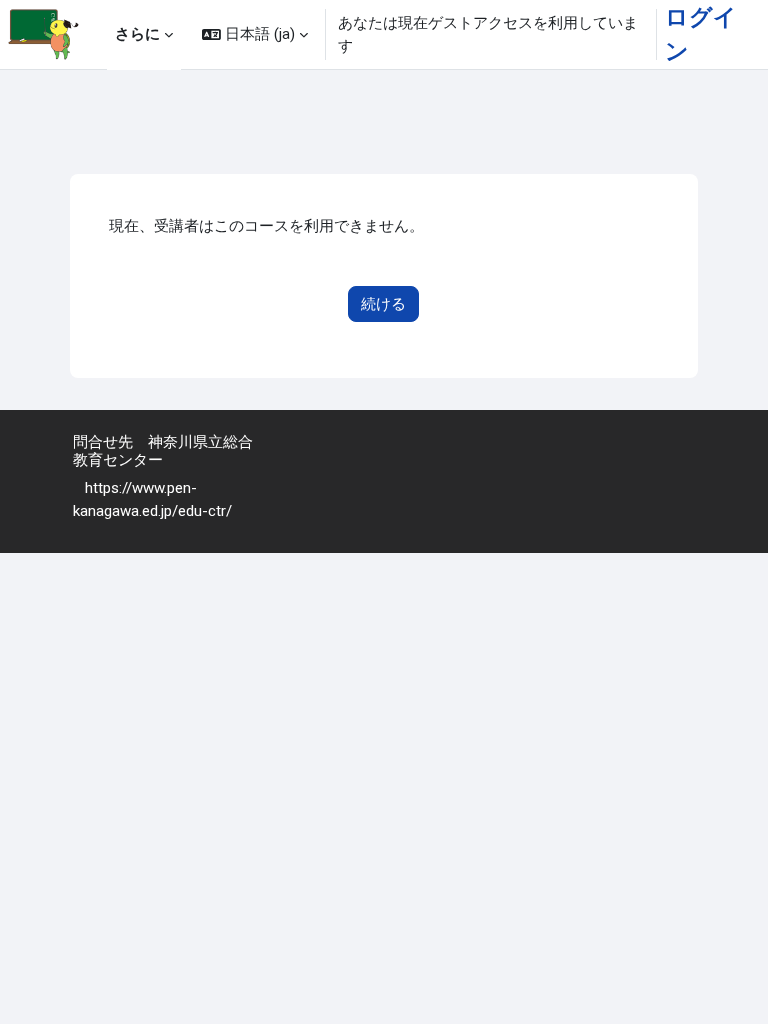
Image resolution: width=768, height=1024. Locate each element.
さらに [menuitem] (137, 34)
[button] (255, 34)
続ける (383, 304)
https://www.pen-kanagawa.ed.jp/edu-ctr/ (152, 499)
